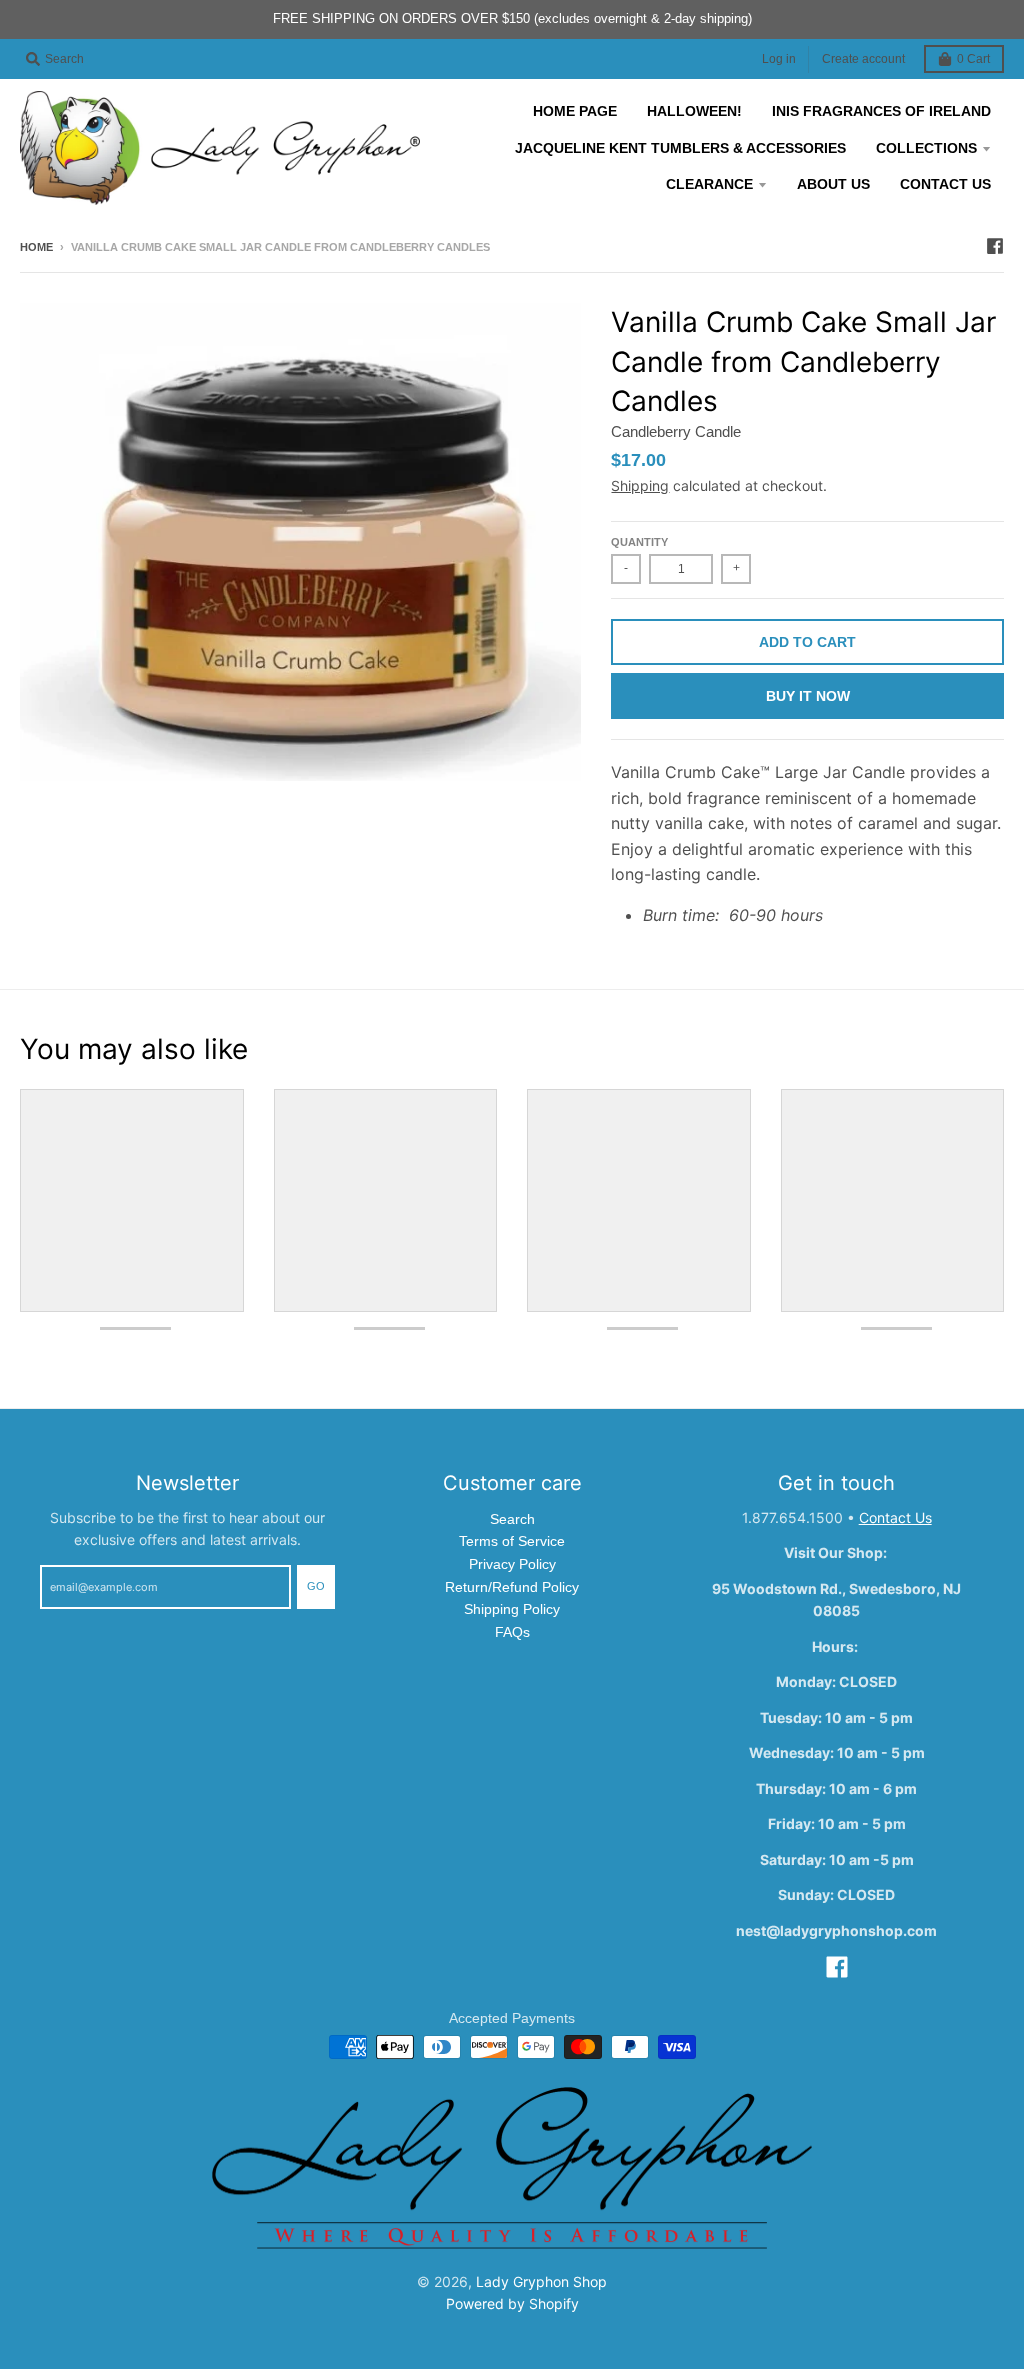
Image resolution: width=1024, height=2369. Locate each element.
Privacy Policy (512, 1564)
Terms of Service (512, 1541)
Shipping (640, 485)
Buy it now (808, 696)
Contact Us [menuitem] (945, 184)
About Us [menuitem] (833, 184)
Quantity (639, 542)
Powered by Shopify (512, 2303)
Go (316, 1586)
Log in (779, 59)
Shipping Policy (512, 1609)
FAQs (512, 1632)
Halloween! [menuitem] (694, 111)
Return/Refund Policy (512, 1587)
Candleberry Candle (676, 431)
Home (36, 247)
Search (512, 1519)
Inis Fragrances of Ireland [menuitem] (881, 111)
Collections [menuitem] (926, 148)
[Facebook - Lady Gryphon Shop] (995, 246)
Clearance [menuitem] (709, 184)
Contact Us (895, 1517)
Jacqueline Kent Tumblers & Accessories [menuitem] (680, 148)
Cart (973, 59)
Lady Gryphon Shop (541, 2281)
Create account (863, 59)
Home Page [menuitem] (575, 111)
